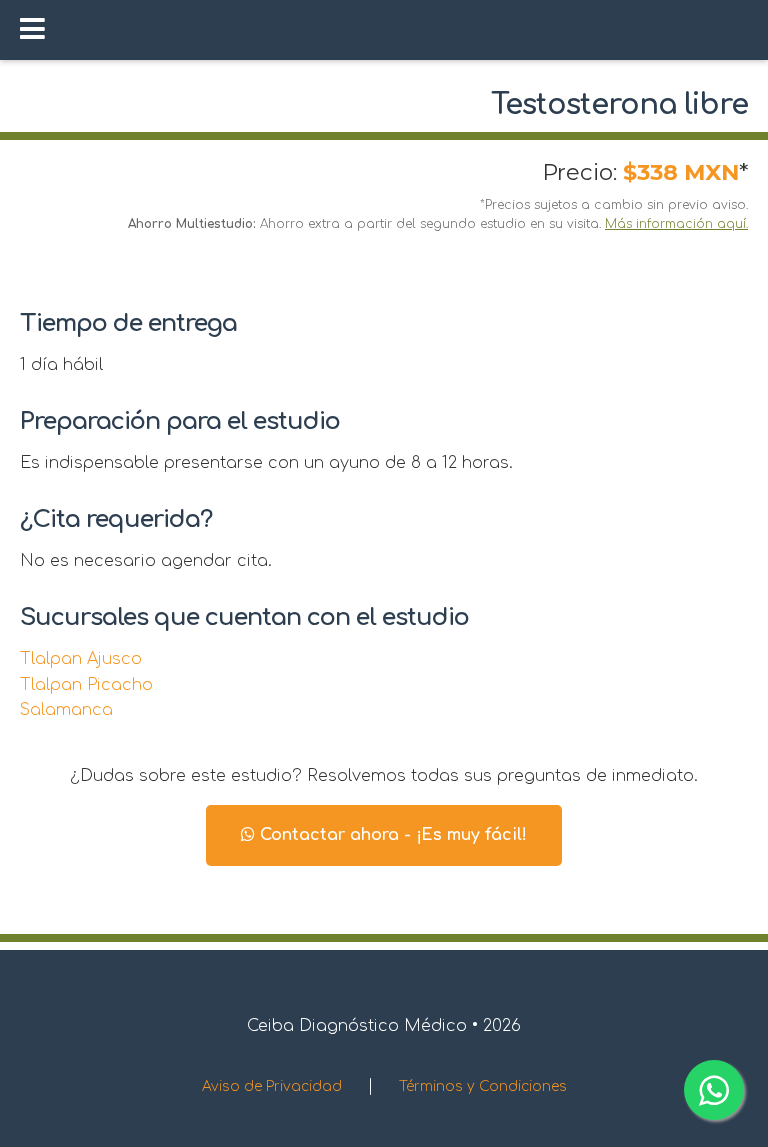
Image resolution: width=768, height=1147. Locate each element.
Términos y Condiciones (483, 1086)
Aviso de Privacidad (272, 1086)
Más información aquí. (676, 224)
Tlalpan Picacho (86, 685)
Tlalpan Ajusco (81, 659)
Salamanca (66, 710)
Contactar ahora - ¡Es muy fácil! (391, 835)
